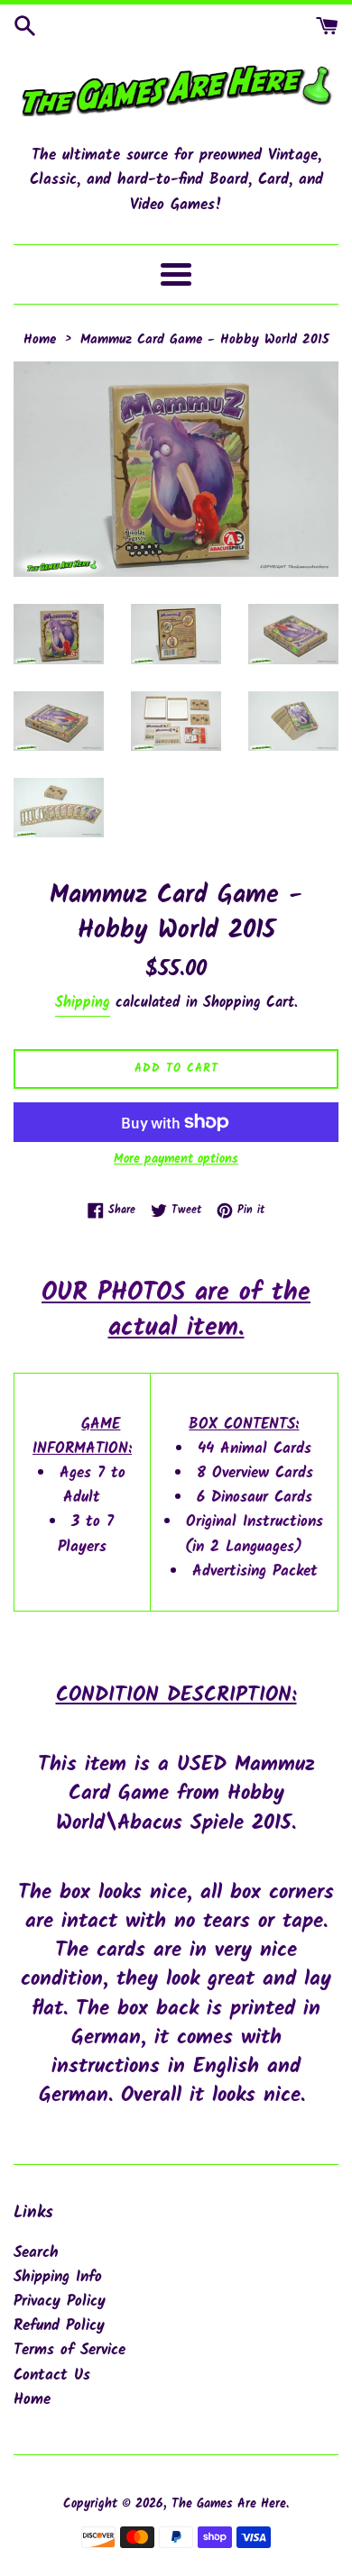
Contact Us (52, 2375)
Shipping (83, 1003)
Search (36, 2253)
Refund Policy (59, 2326)
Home (32, 2400)
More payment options (176, 1159)
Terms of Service (69, 2350)
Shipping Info (58, 2277)
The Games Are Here (229, 2504)
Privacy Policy (60, 2302)
